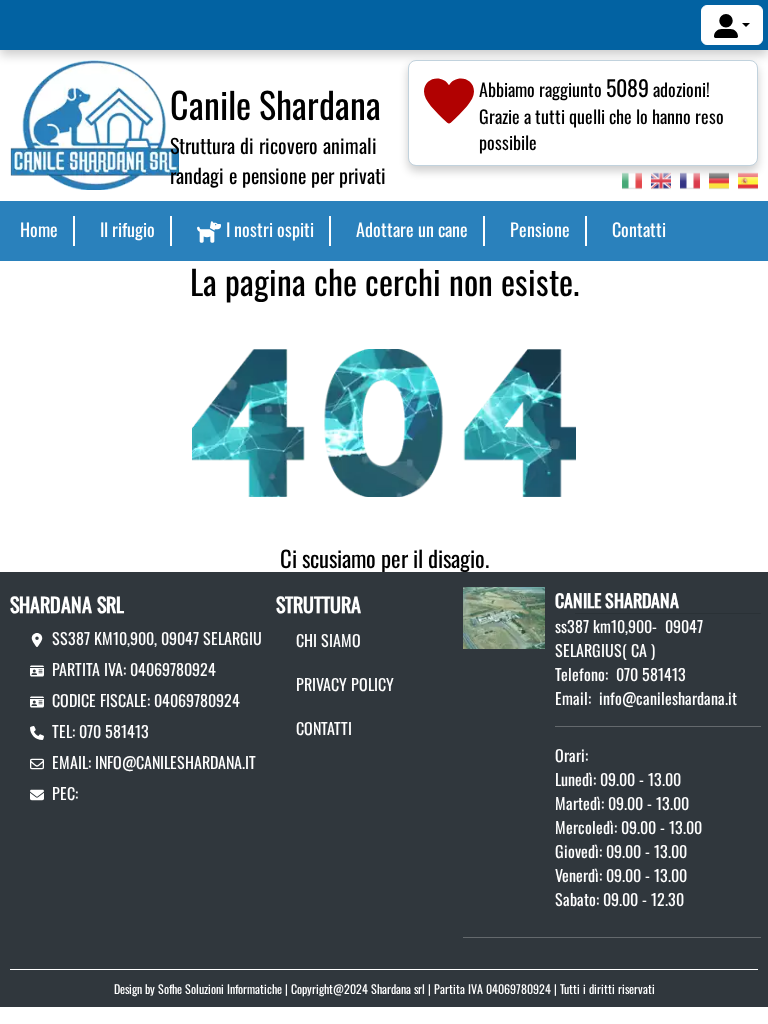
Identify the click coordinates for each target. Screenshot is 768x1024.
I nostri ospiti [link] (270, 229)
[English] (661, 178)
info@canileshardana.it (175, 762)
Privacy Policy (345, 684)
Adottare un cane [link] (412, 229)
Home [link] (39, 229)
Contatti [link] (639, 229)
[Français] (690, 178)
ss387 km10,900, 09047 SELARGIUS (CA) (175, 638)
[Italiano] (632, 178)
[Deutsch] (719, 178)
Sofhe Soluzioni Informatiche (220, 988)
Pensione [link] (540, 229)
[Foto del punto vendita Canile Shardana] (504, 615)
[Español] (748, 178)
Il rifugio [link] (127, 229)
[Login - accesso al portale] (732, 25)
